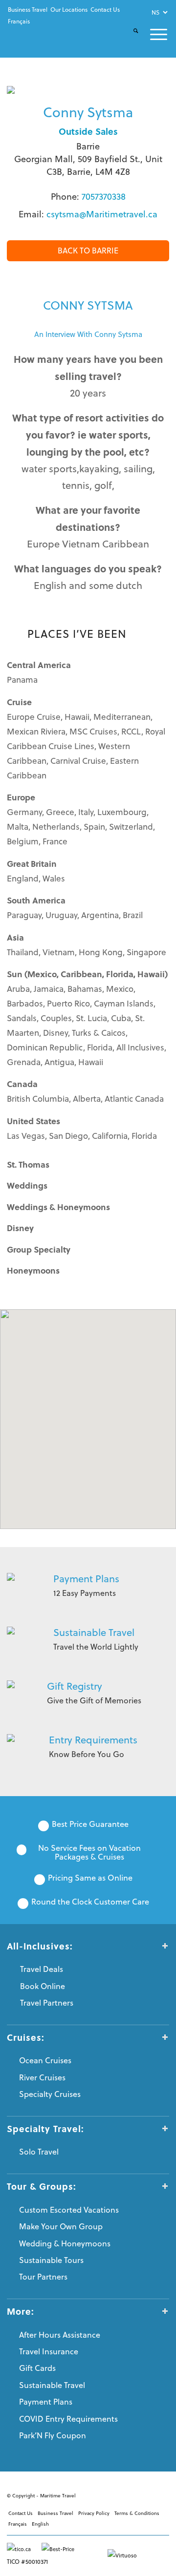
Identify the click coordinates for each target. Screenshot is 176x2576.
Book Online (43, 1986)
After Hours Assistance (60, 2335)
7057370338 (104, 197)
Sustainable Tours (51, 2260)
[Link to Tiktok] (162, 2494)
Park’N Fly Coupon (53, 2435)
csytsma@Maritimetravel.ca (102, 214)
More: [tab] (21, 2311)
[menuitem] (28, 10)
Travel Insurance (49, 2351)
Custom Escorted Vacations (69, 2210)
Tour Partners (43, 2277)
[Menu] (153, 34)
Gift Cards (37, 2368)
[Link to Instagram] (147, 2494)
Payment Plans (86, 1579)
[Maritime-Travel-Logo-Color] (38, 35)
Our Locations (69, 10)
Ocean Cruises (45, 2060)
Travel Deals (42, 1969)
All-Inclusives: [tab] (40, 1946)
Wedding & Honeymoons (65, 2243)
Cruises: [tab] (26, 2037)
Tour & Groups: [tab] (42, 2186)
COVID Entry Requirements (68, 2419)
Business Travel (28, 10)
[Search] (130, 39)
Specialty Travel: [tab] (45, 2129)
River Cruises (42, 2077)
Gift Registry (75, 1686)
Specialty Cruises (50, 2094)
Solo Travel (39, 2152)
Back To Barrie (88, 251)
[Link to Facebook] (118, 2494)
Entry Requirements (93, 1740)
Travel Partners (47, 2003)
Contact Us (105, 10)
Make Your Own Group (61, 2226)
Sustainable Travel (94, 1632)
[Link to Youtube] (132, 2494)
